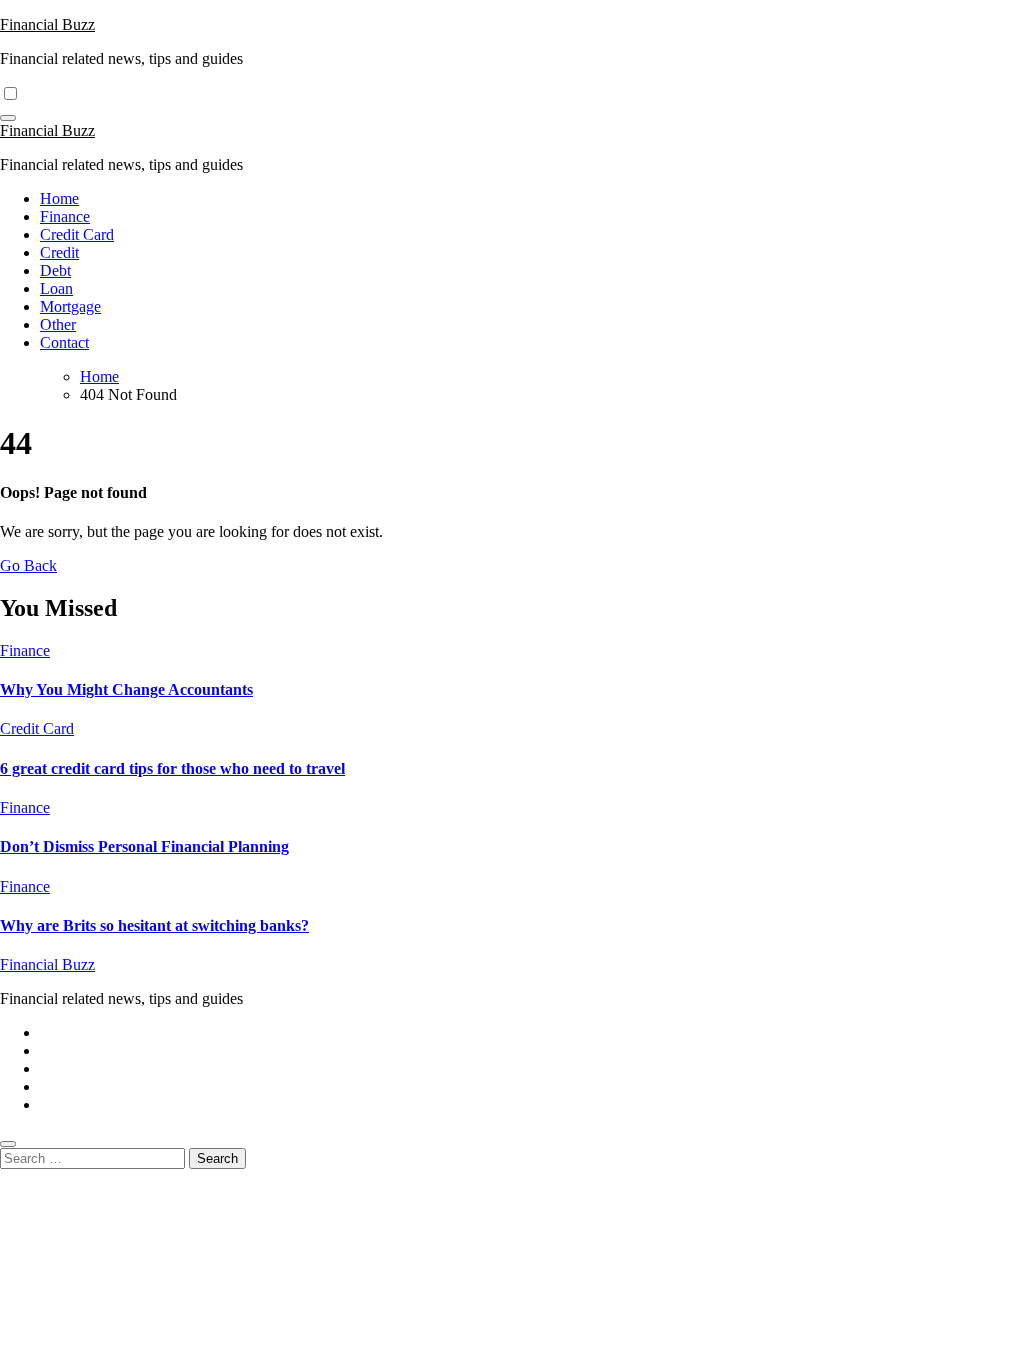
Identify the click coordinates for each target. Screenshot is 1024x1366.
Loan (56, 288)
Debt (55, 270)
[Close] (8, 1144)
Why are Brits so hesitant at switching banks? (154, 925)
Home (59, 198)
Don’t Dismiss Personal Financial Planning (144, 846)
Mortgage (70, 306)
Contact (64, 342)
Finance (65, 216)
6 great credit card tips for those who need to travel (172, 768)
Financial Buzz (47, 24)
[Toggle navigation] (8, 118)
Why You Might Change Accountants (126, 689)
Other (58, 324)
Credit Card (77, 234)
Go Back (28, 565)
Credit (59, 252)
